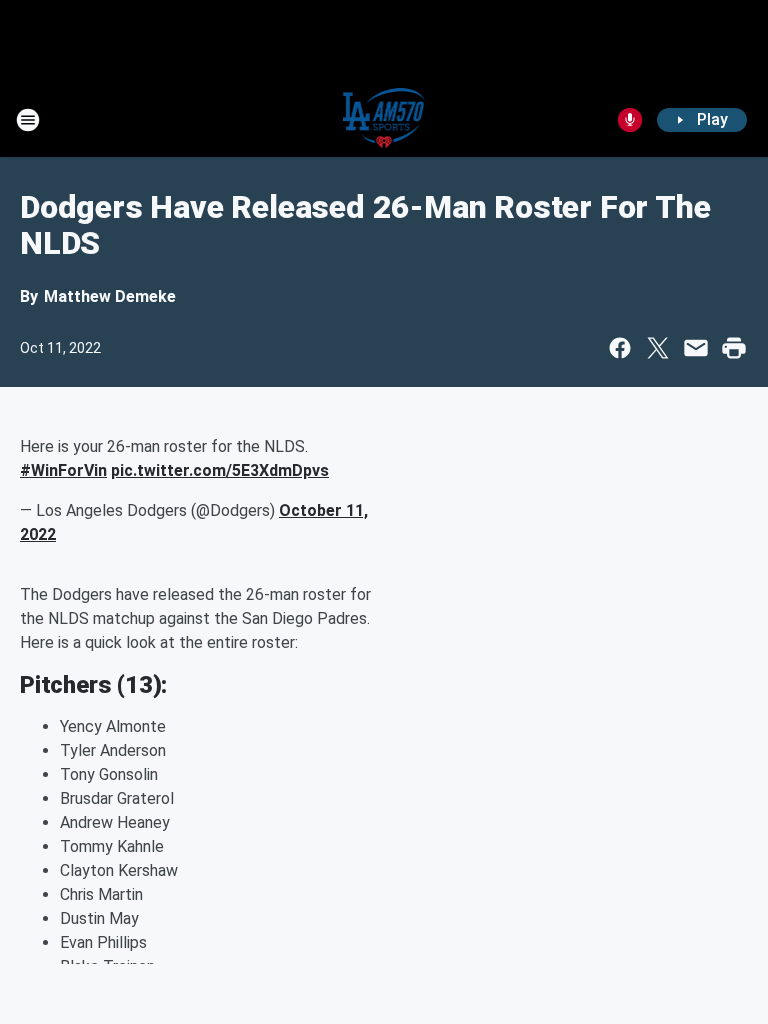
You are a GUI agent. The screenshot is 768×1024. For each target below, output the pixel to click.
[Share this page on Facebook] (620, 348)
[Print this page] (734, 348)
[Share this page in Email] (696, 348)
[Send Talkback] (630, 120)
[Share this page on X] (658, 348)
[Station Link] (384, 120)
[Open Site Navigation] (28, 120)
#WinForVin (63, 470)
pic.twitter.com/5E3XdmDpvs (220, 470)
